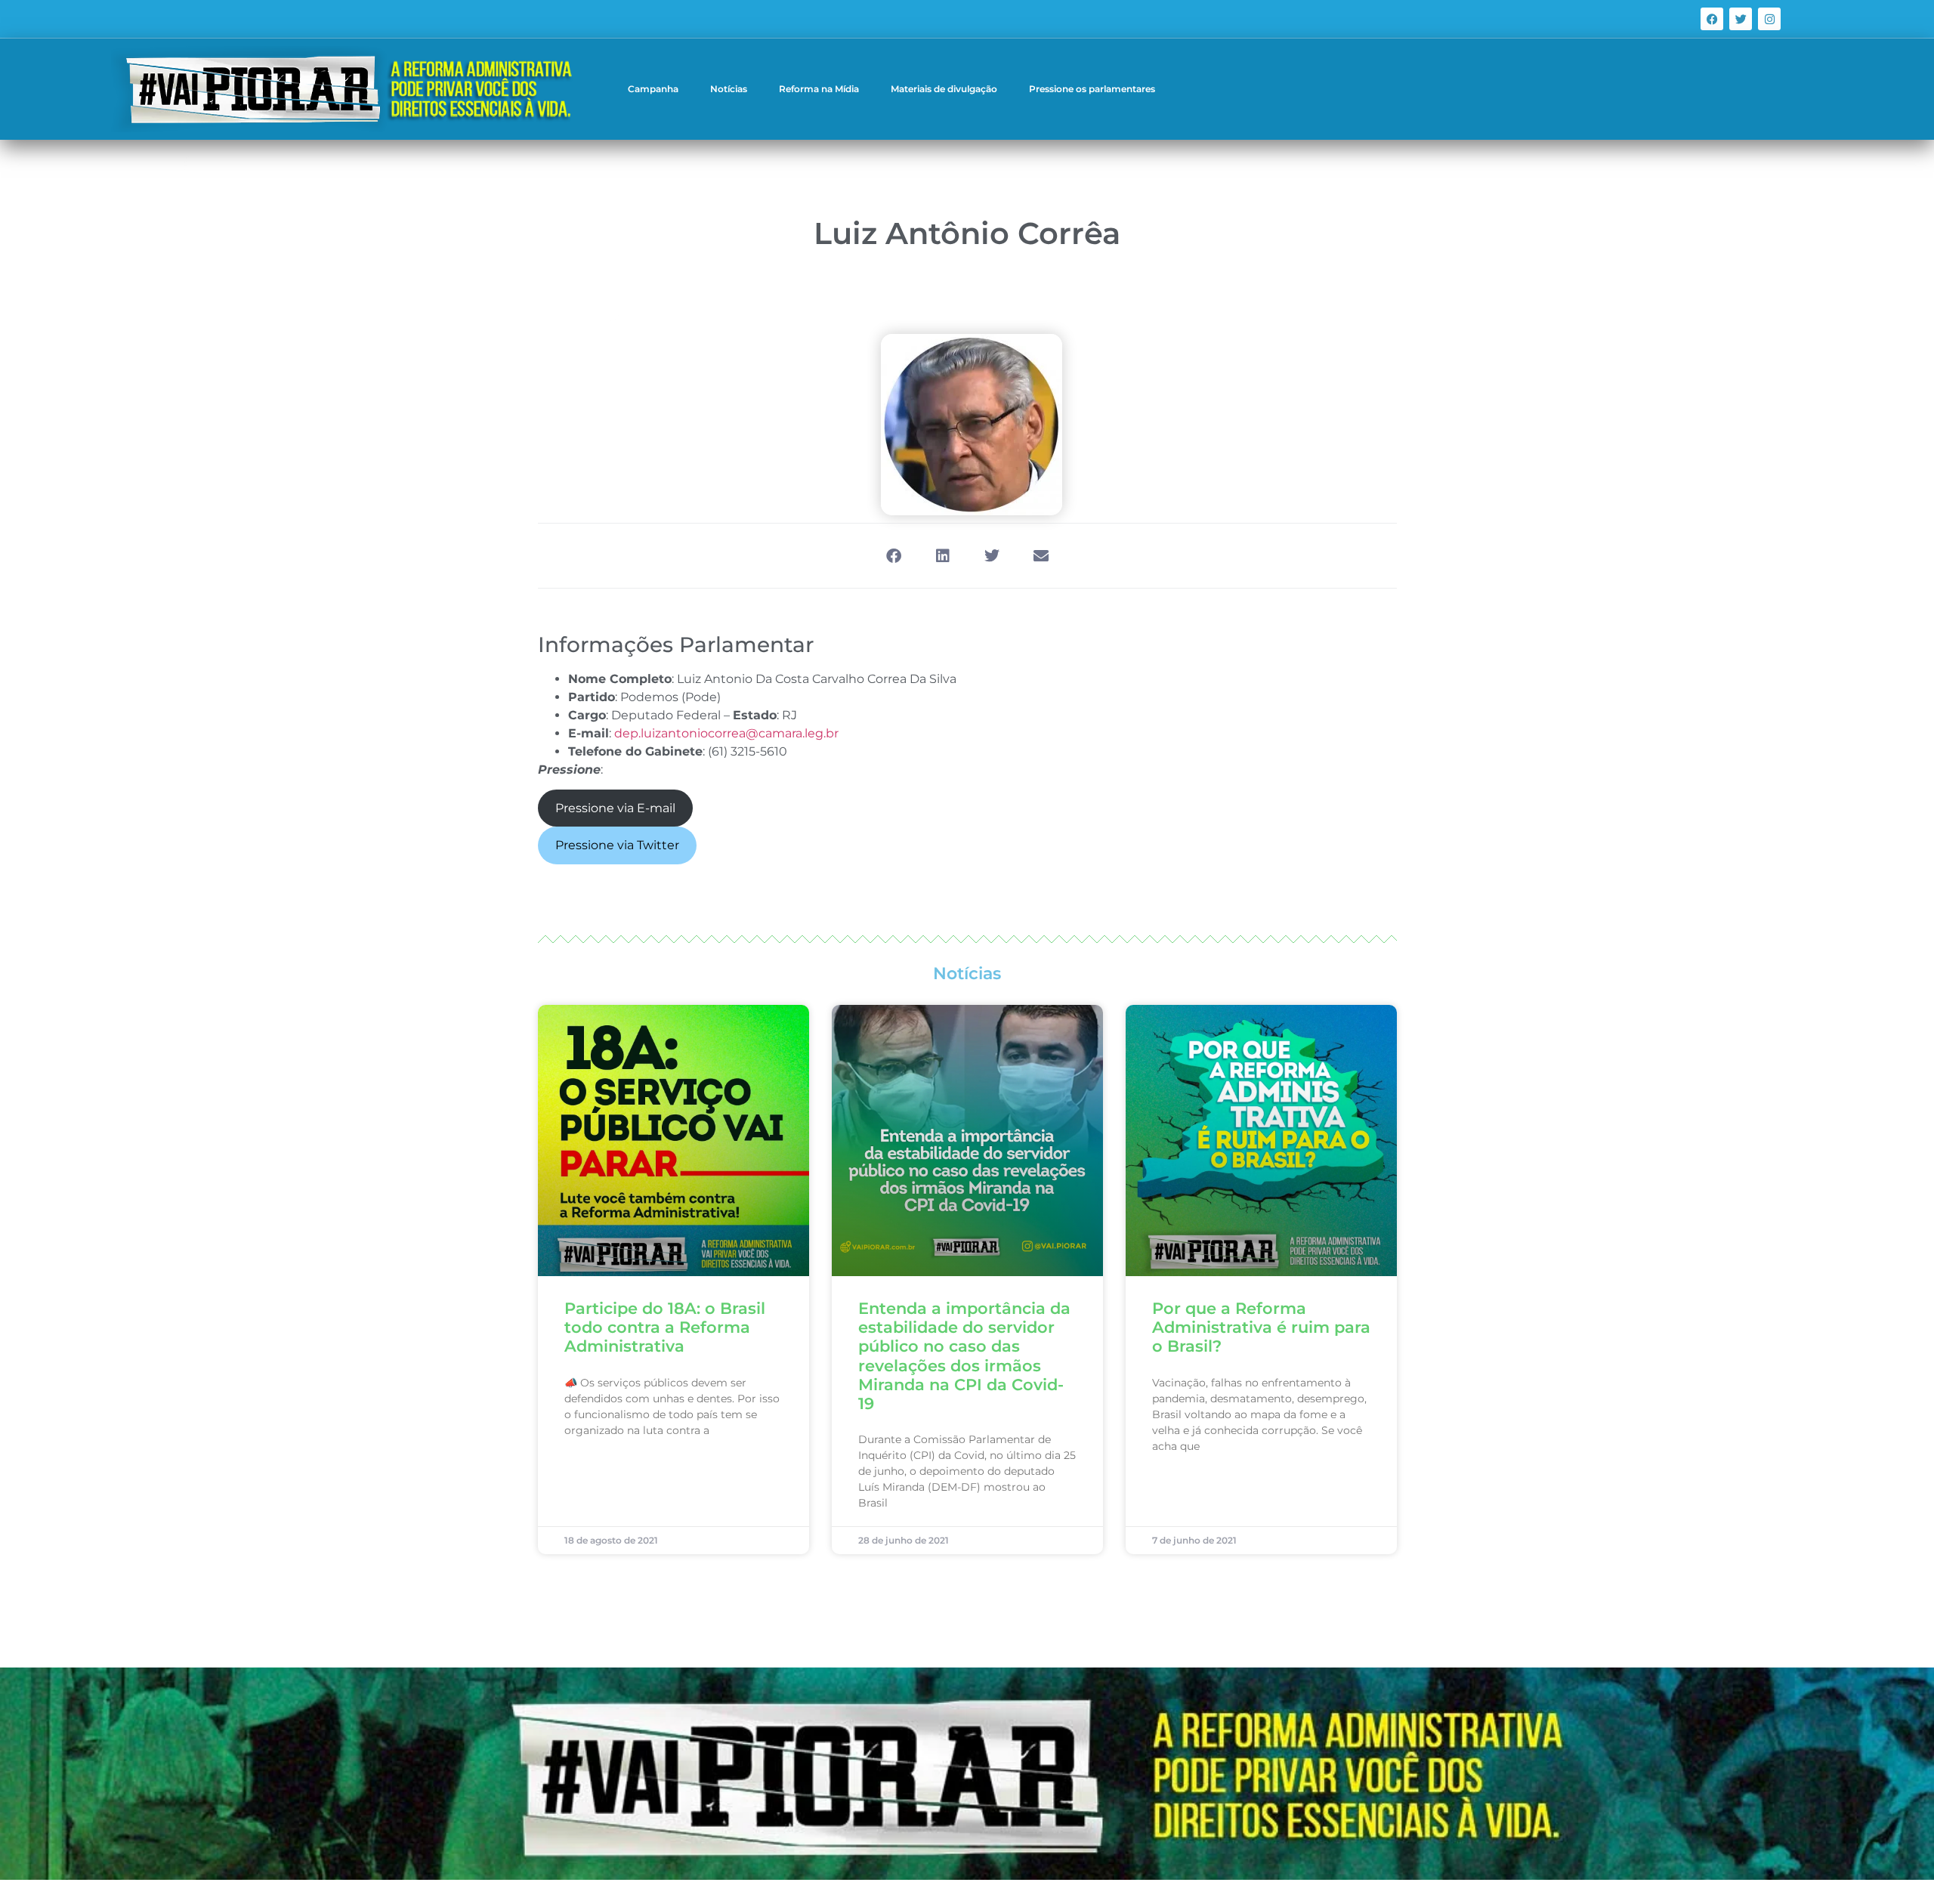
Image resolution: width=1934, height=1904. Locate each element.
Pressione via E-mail (615, 808)
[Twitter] (1741, 19)
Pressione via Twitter (617, 845)
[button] (893, 556)
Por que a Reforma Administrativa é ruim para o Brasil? (1261, 1327)
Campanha (653, 89)
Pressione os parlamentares (1092, 89)
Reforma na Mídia (819, 89)
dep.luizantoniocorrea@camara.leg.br (726, 733)
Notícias (729, 89)
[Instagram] (1769, 19)
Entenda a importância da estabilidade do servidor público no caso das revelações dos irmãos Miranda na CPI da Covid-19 (964, 1356)
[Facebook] (1712, 19)
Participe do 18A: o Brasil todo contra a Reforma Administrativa (665, 1327)
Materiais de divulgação (944, 89)
